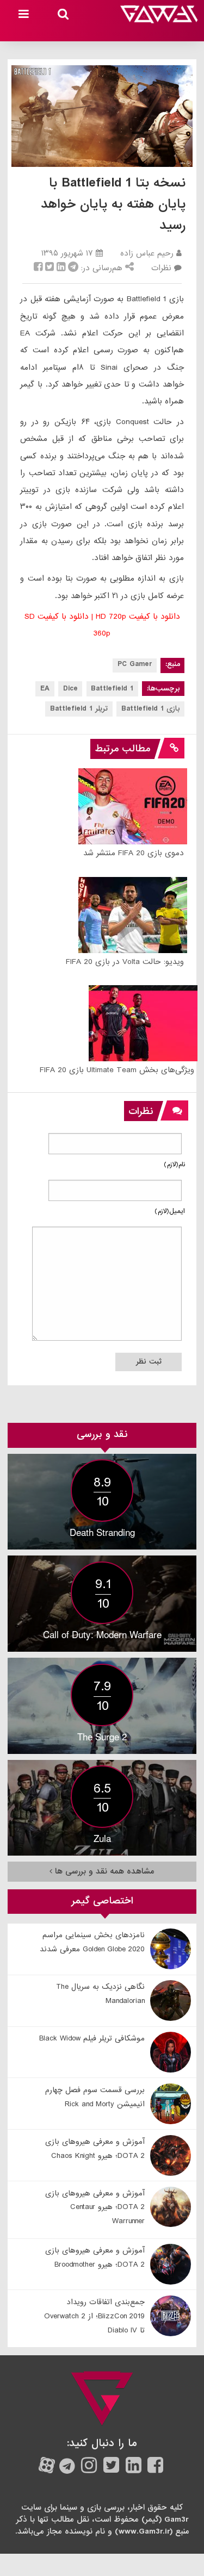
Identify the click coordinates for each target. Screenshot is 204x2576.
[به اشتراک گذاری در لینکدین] (61, 268)
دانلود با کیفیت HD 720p (138, 617)
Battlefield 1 (112, 689)
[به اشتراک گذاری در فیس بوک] (38, 268)
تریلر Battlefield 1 (79, 709)
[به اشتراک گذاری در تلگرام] (73, 268)
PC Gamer (135, 664)
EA (45, 689)
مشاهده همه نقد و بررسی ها (103, 1871)
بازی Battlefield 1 (151, 709)
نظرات (161, 268)
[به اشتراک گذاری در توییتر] (50, 268)
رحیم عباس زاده (147, 253)
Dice (70, 689)
